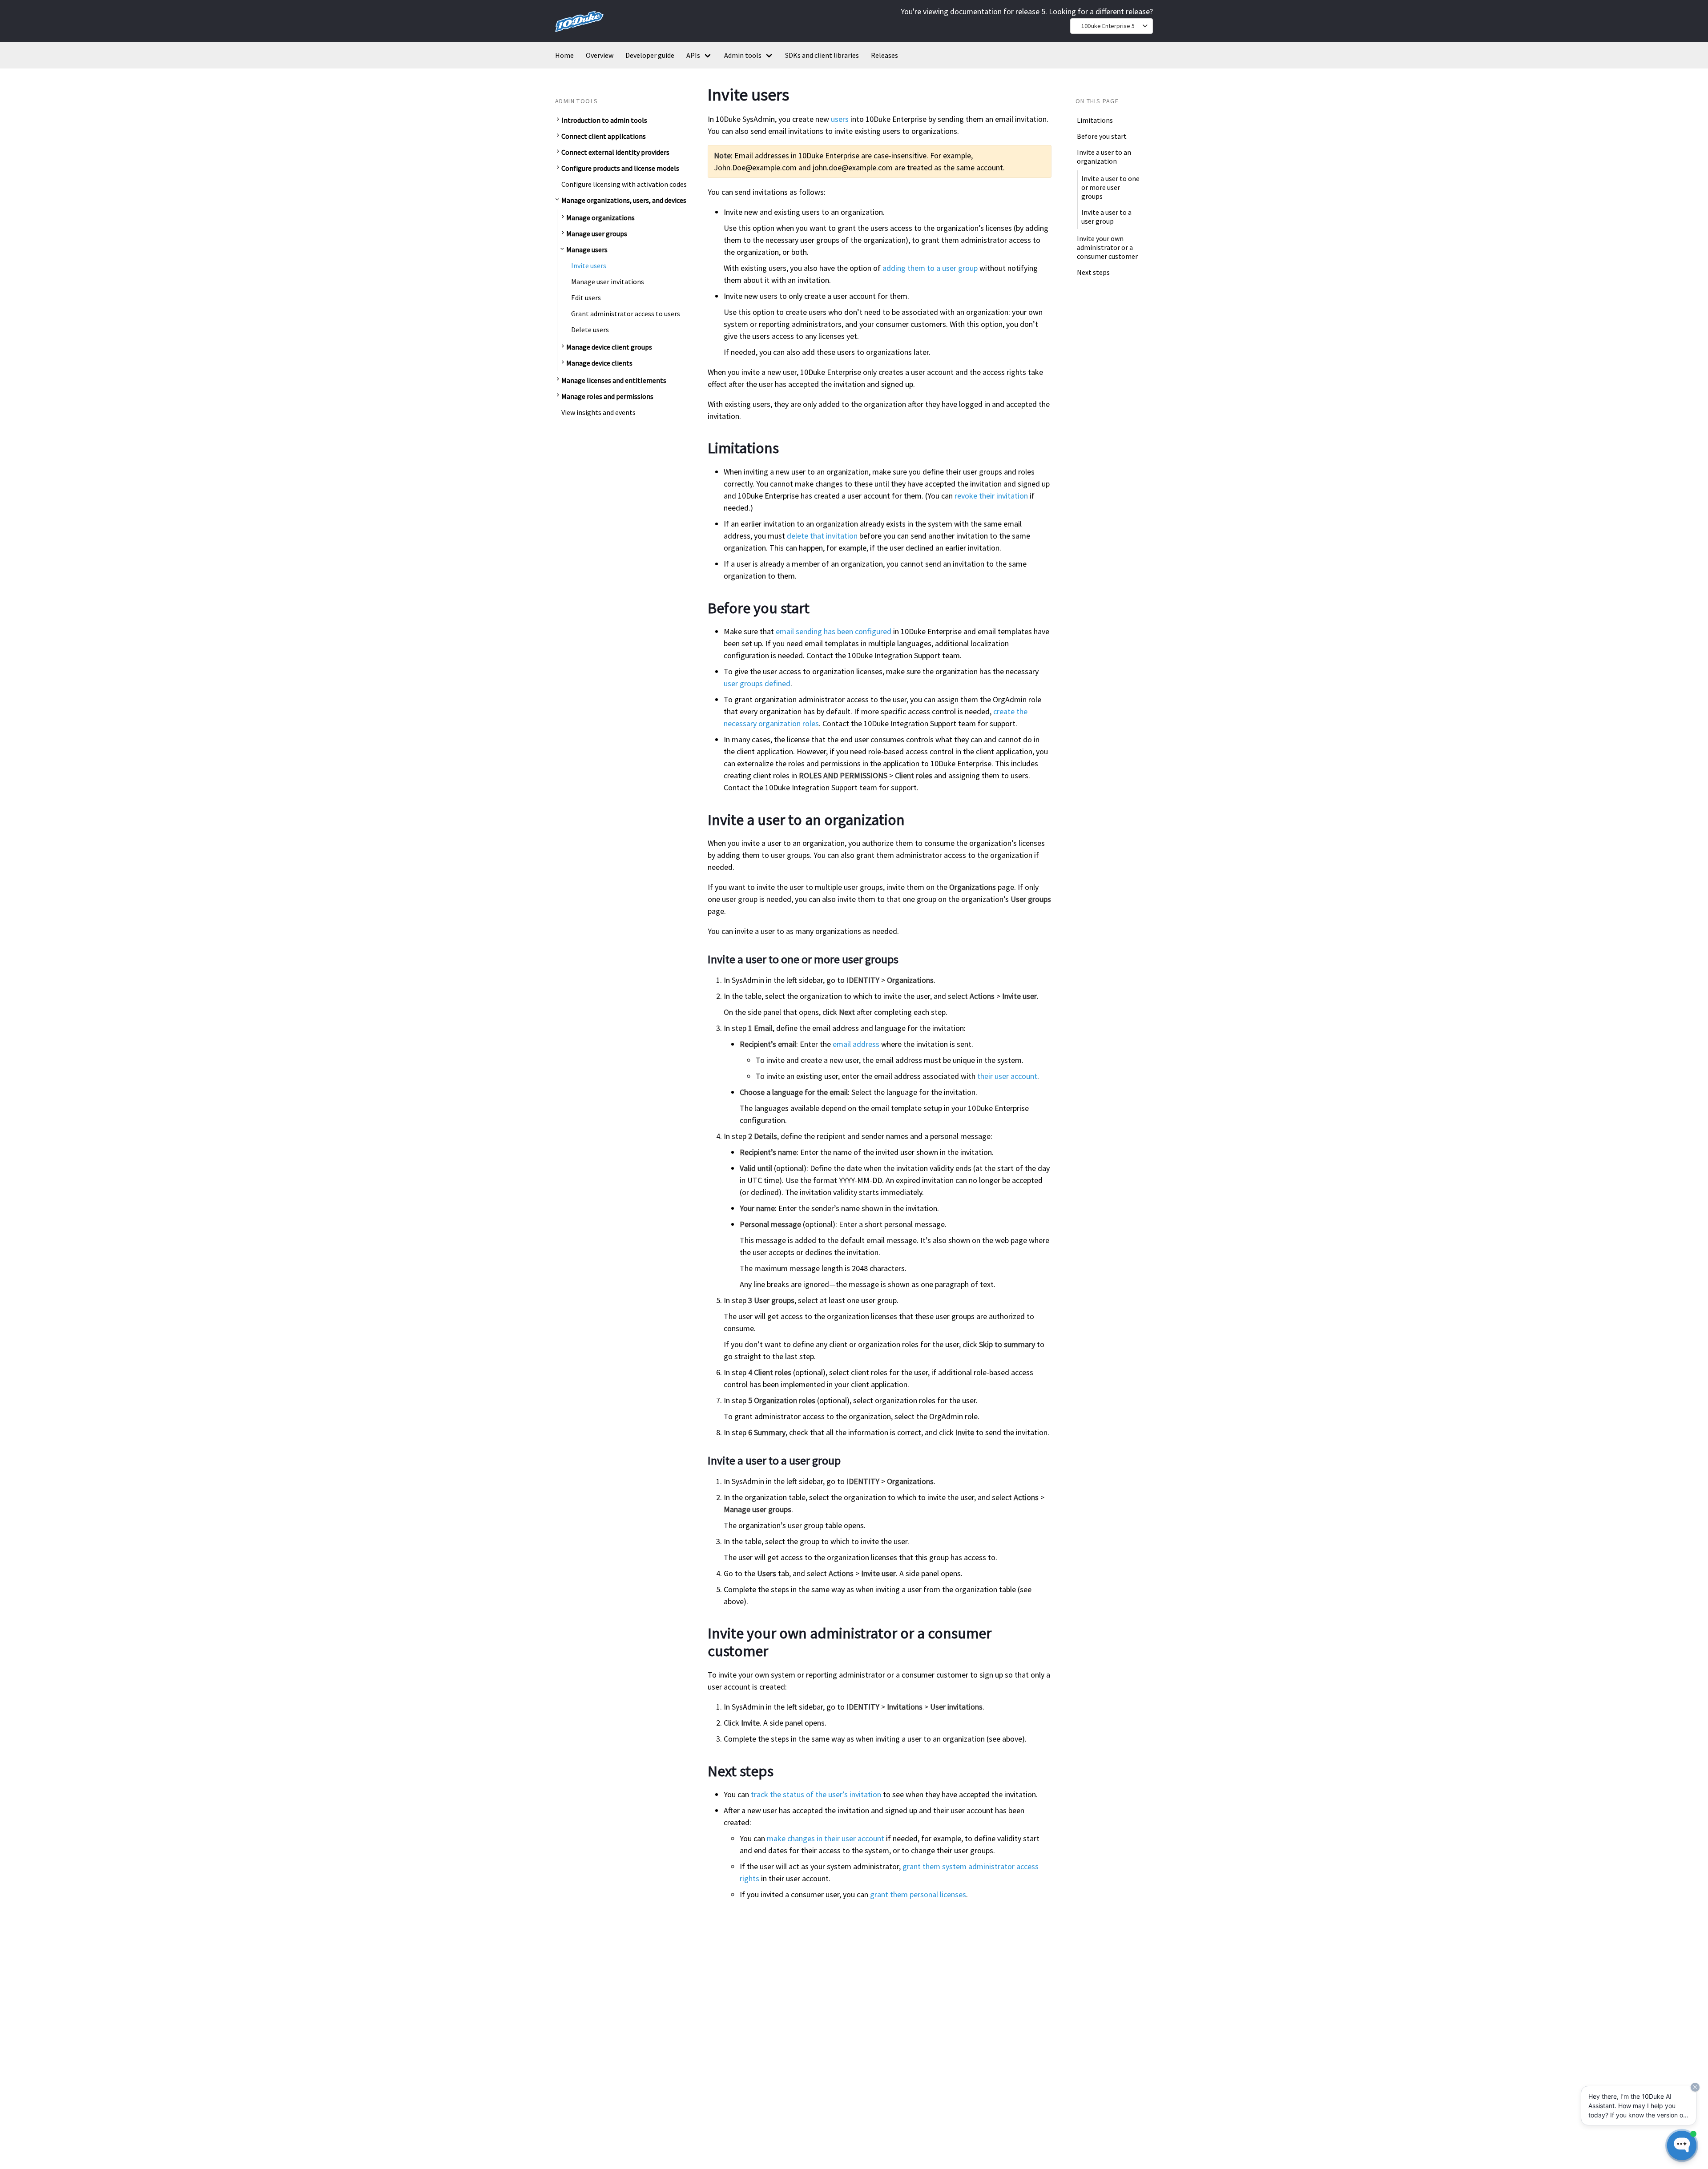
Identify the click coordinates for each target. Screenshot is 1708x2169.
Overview (600, 55)
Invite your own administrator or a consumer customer (1107, 247)
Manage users (587, 249)
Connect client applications (604, 136)
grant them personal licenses (918, 1894)
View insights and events (598, 412)
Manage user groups (597, 233)
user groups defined (757, 683)
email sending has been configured (834, 631)
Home (564, 55)
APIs (693, 55)
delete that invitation (822, 536)
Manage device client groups (609, 346)
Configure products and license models (620, 168)
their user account (1007, 1076)
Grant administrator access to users (626, 313)
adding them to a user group (930, 268)
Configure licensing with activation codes (624, 184)
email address (856, 1044)
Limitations (1095, 120)
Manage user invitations (608, 281)
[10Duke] (579, 34)
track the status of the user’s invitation (816, 1794)
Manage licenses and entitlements (614, 380)
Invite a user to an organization (1104, 157)
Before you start (1102, 136)
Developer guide (650, 55)
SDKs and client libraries (822, 55)
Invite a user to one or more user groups (1110, 187)
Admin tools (743, 55)
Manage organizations (600, 217)
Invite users (589, 265)
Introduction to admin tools (604, 120)
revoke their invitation (991, 496)
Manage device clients (599, 362)
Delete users (590, 329)
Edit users (586, 297)
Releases (884, 55)
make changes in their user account (826, 1838)
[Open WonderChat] (1682, 2145)
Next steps (1093, 272)
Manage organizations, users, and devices (624, 200)
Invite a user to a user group (1106, 216)
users (840, 119)
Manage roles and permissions (607, 396)
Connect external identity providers (615, 152)
